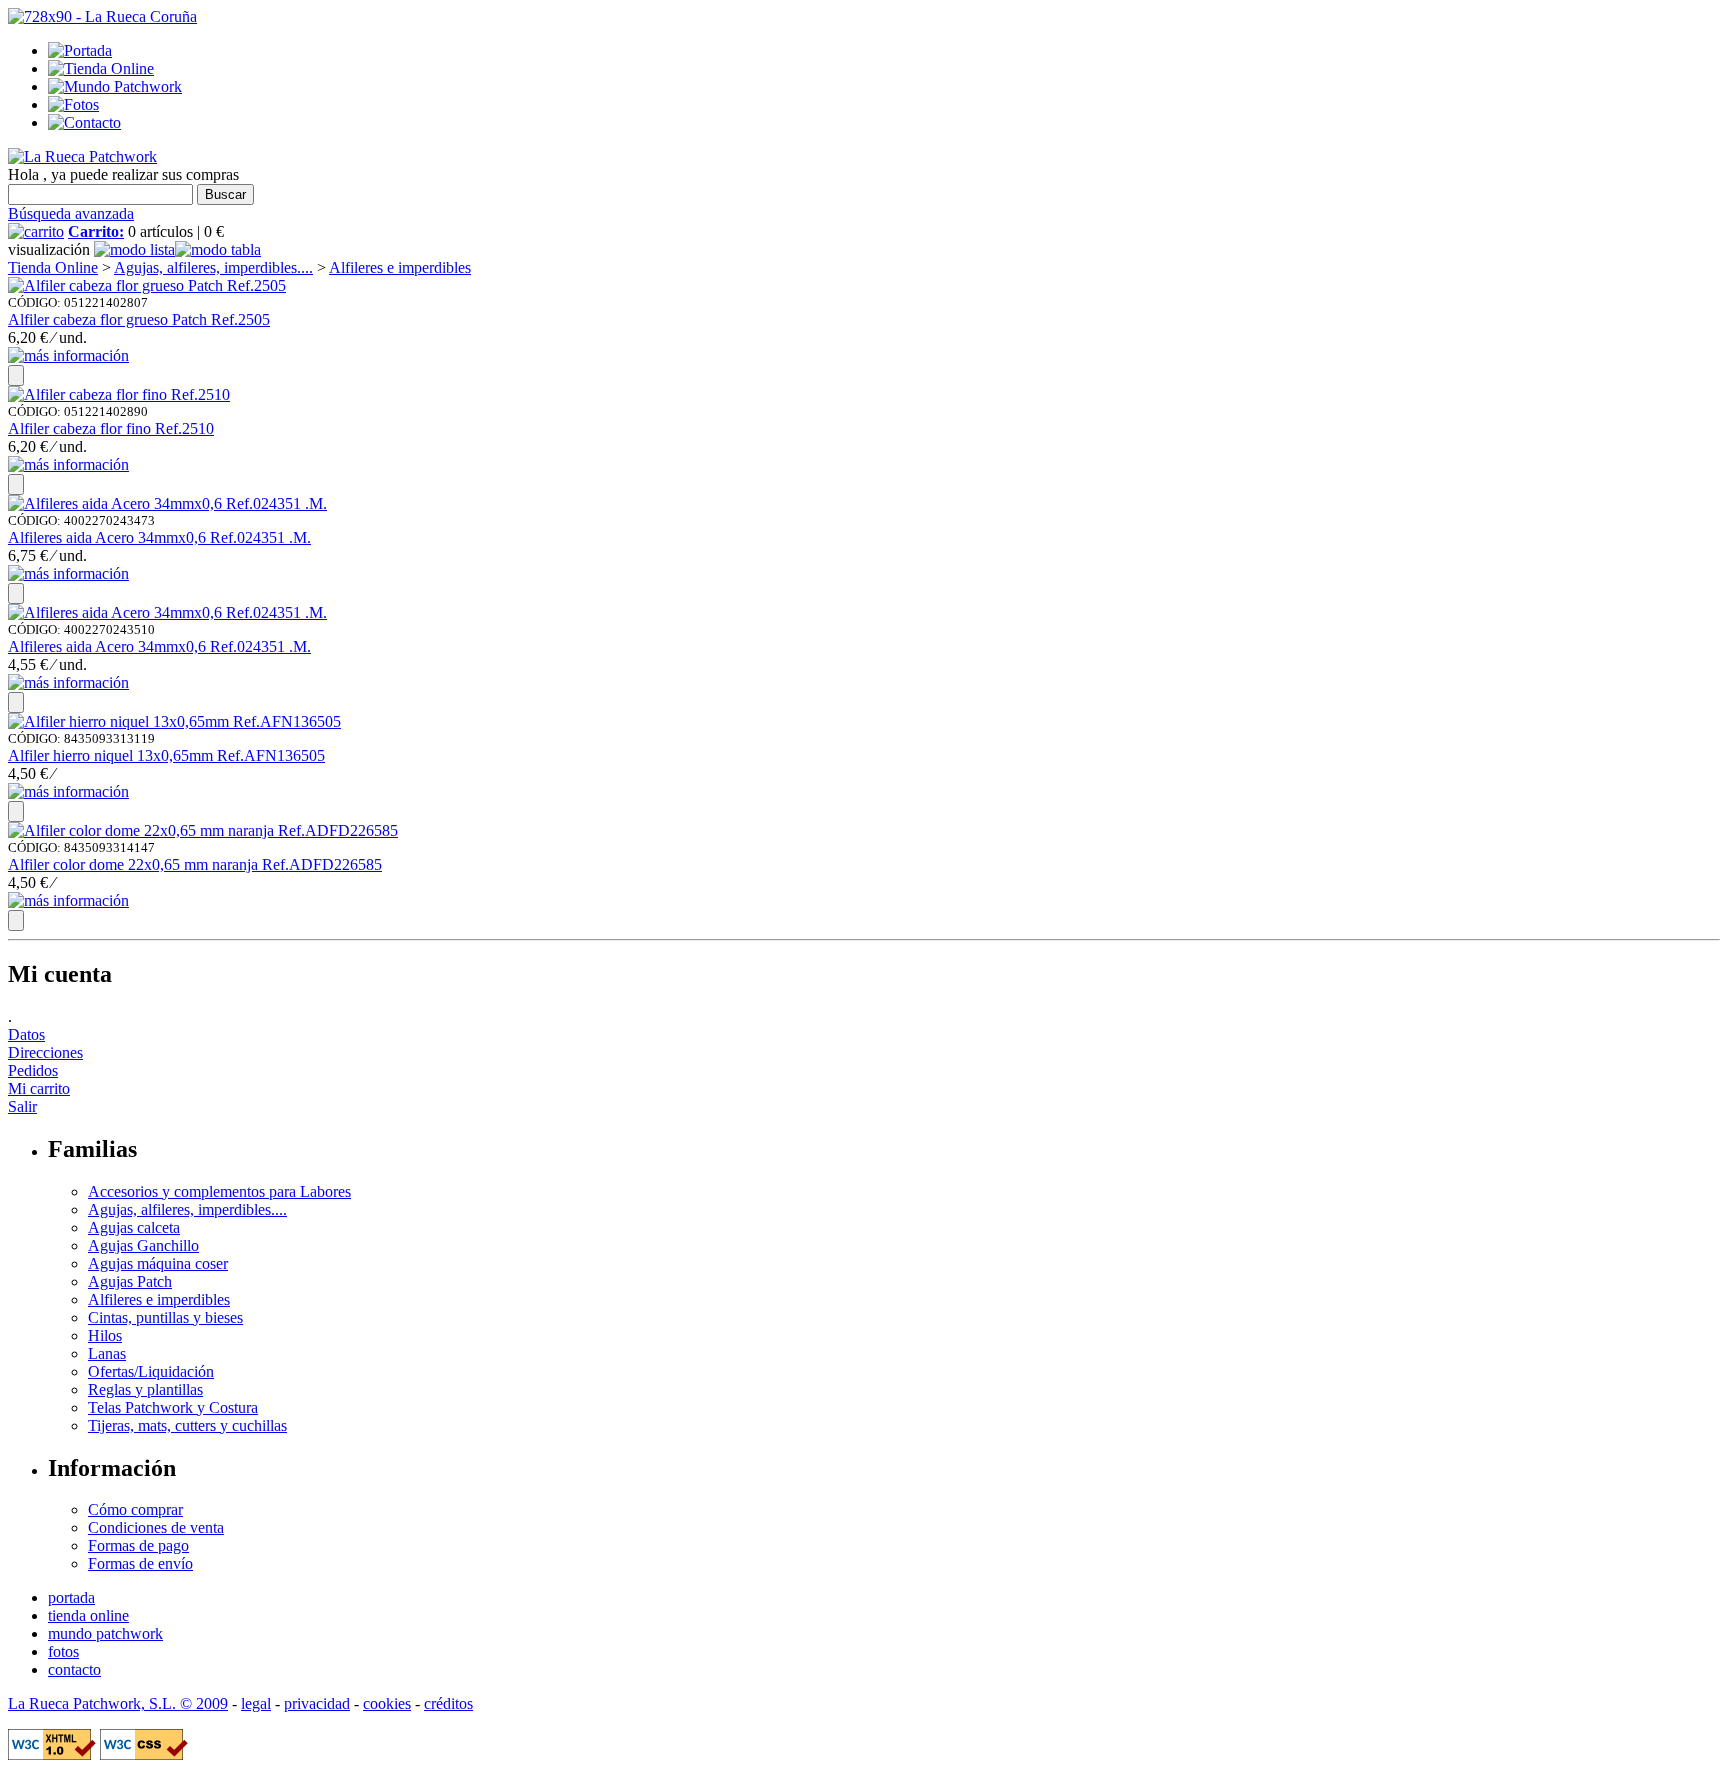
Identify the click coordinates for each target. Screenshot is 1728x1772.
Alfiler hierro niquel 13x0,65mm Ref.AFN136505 (166, 755)
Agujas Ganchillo (143, 1245)
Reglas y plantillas (145, 1389)
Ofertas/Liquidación (151, 1371)
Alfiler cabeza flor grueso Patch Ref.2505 (139, 319)
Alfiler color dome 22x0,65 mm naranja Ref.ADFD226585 (195, 864)
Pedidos (33, 1070)
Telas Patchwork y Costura (173, 1407)
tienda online (88, 1615)
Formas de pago (138, 1545)
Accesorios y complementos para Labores (219, 1191)
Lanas (107, 1353)
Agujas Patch (130, 1281)
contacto (74, 1669)
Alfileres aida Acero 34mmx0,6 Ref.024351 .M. (159, 537)
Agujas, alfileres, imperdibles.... (213, 267)
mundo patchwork (105, 1633)
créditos (448, 1703)
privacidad (317, 1703)
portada (71, 1597)
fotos (63, 1651)
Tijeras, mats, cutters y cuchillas (187, 1425)
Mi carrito (39, 1088)
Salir (22, 1106)
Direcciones (45, 1052)
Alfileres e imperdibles (400, 267)
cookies (387, 1703)
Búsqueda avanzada (71, 213)
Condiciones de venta (156, 1527)
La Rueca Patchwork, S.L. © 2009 (118, 1703)
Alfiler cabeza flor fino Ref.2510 (111, 428)
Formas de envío (140, 1563)
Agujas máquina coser (158, 1263)
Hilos (105, 1335)
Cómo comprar (135, 1509)
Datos (26, 1034)
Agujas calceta (134, 1227)
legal (256, 1703)
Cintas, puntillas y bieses (165, 1317)
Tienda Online (53, 267)
